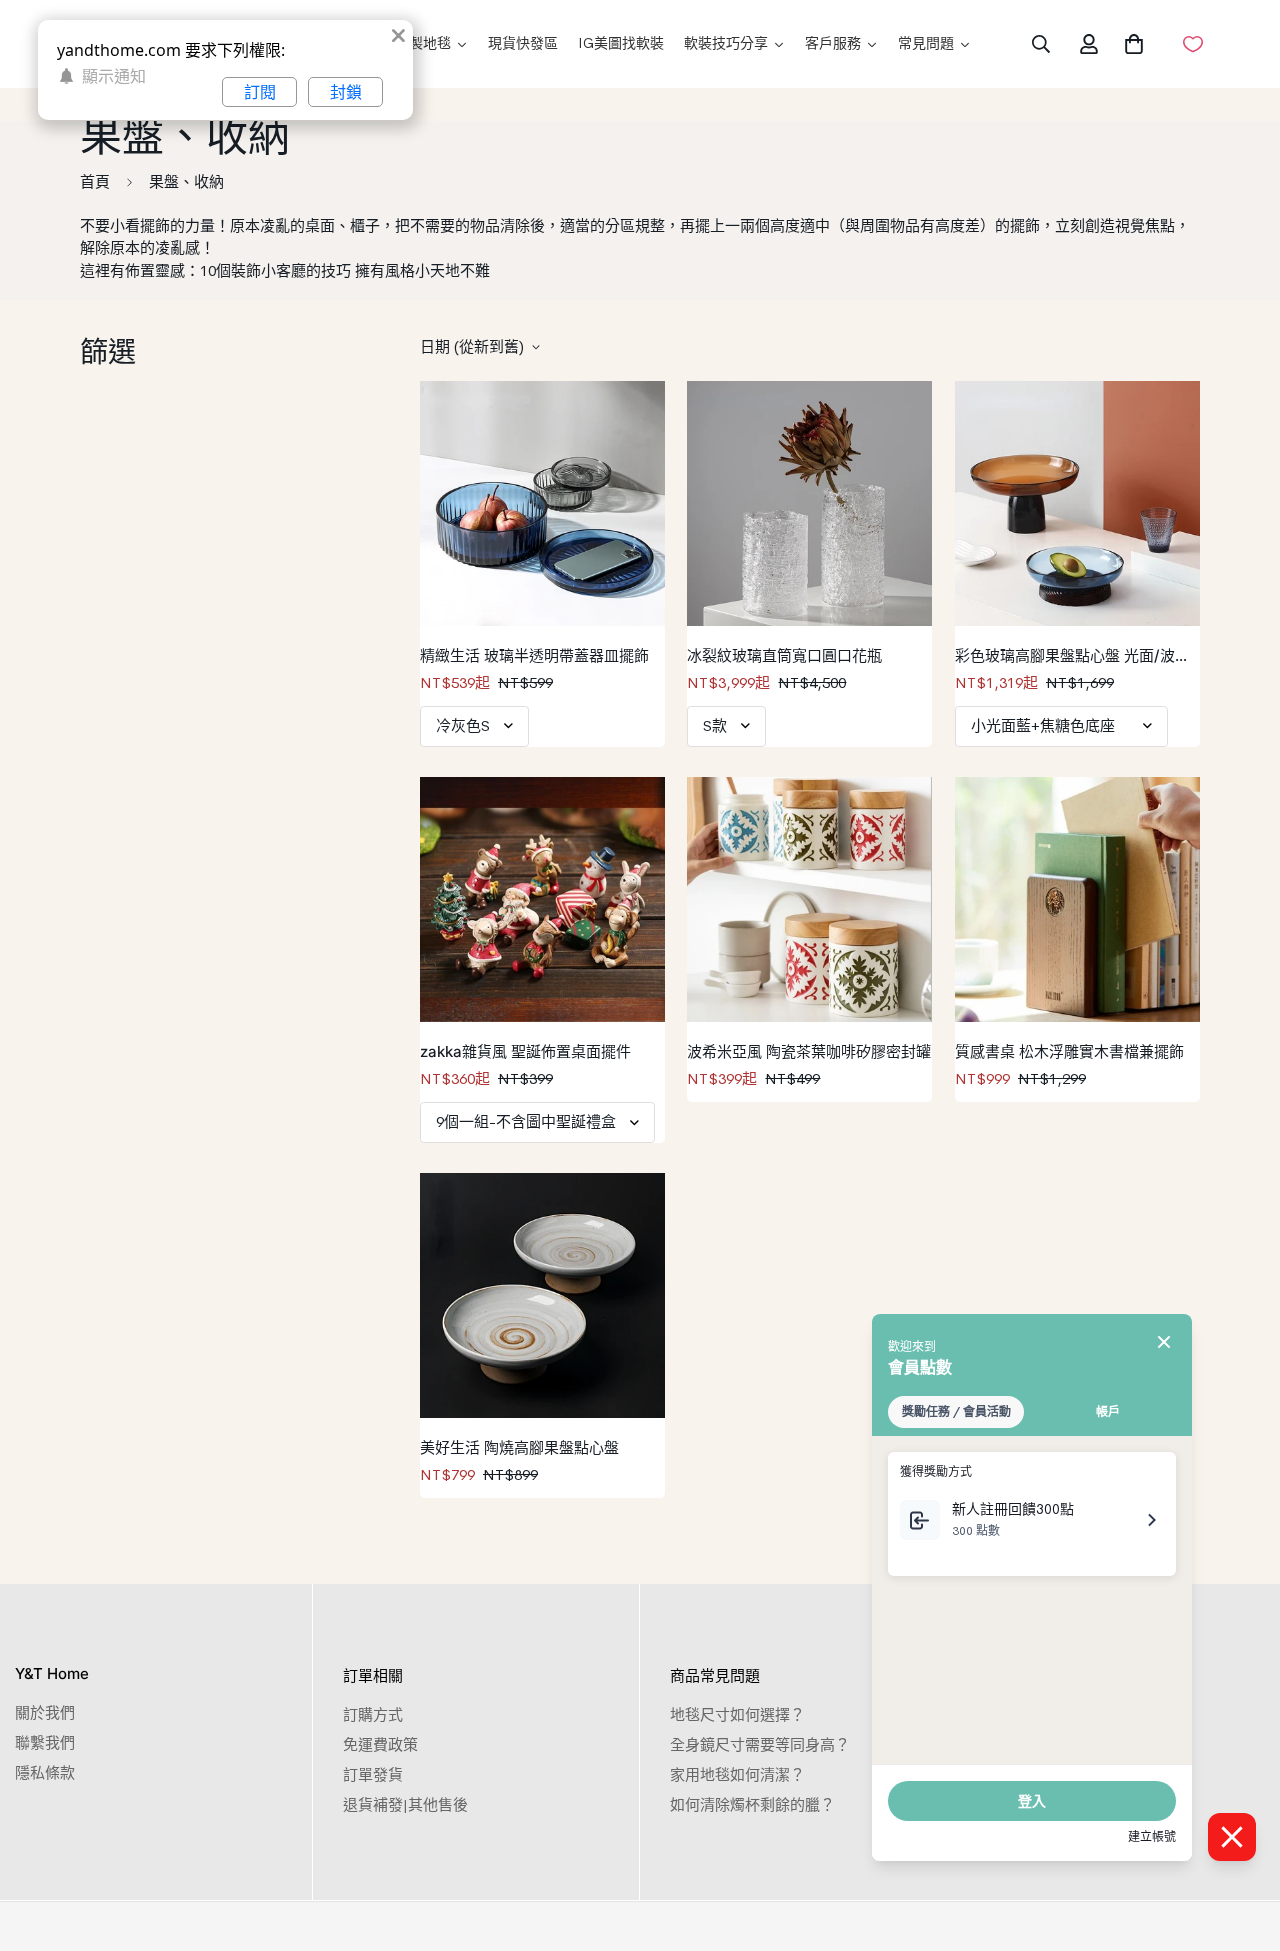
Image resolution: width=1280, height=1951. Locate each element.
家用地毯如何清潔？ (737, 1774)
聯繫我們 (45, 1742)
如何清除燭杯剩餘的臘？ (752, 1804)
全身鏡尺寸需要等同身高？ (760, 1744)
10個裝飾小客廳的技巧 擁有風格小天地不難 (345, 270)
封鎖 (346, 92)
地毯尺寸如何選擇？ (737, 1714)
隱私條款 (45, 1772)
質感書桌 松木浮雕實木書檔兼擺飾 (1069, 1051)
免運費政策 (380, 1744)
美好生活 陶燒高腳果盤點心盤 (519, 1447)
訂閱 (260, 92)
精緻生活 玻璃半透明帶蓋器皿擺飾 (534, 655)
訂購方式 (373, 1714)
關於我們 (45, 1712)
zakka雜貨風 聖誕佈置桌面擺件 (525, 1051)
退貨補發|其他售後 (405, 1804)
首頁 (95, 181)
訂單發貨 (373, 1774)
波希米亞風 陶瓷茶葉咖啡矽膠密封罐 (809, 1051)
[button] (1130, 44)
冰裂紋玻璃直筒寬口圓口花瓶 (784, 655)
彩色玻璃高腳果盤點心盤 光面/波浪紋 (1072, 657)
